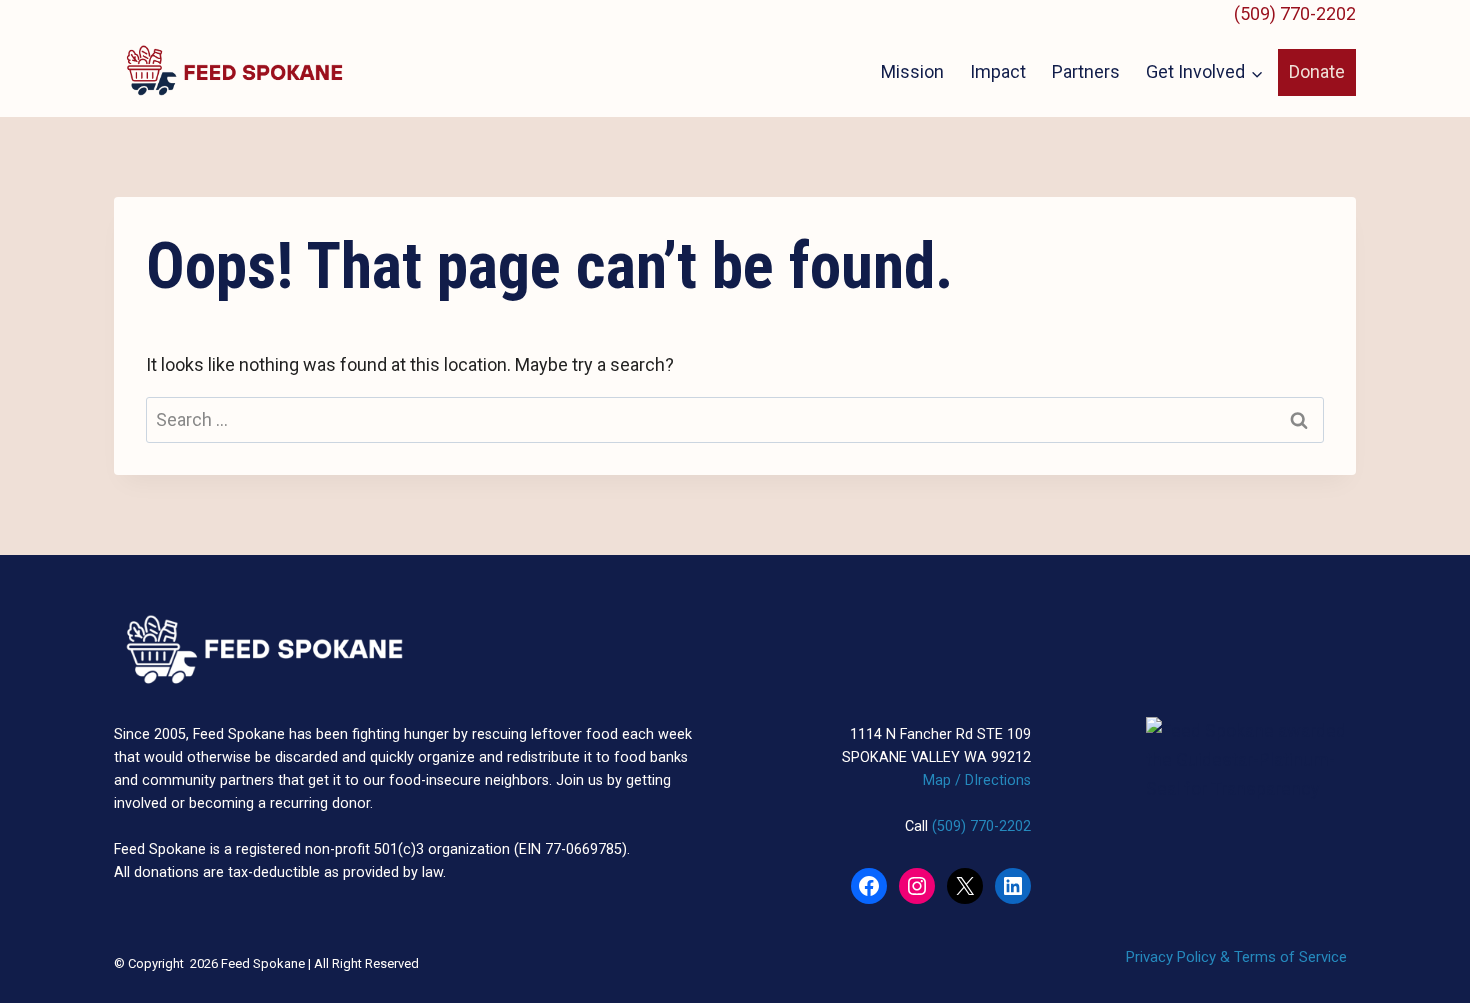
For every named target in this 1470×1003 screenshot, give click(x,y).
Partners (1086, 71)
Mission (912, 71)
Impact (998, 71)
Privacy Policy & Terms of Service (1236, 957)
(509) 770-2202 (1295, 13)
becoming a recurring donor (279, 803)
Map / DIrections (977, 780)
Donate (1317, 71)
